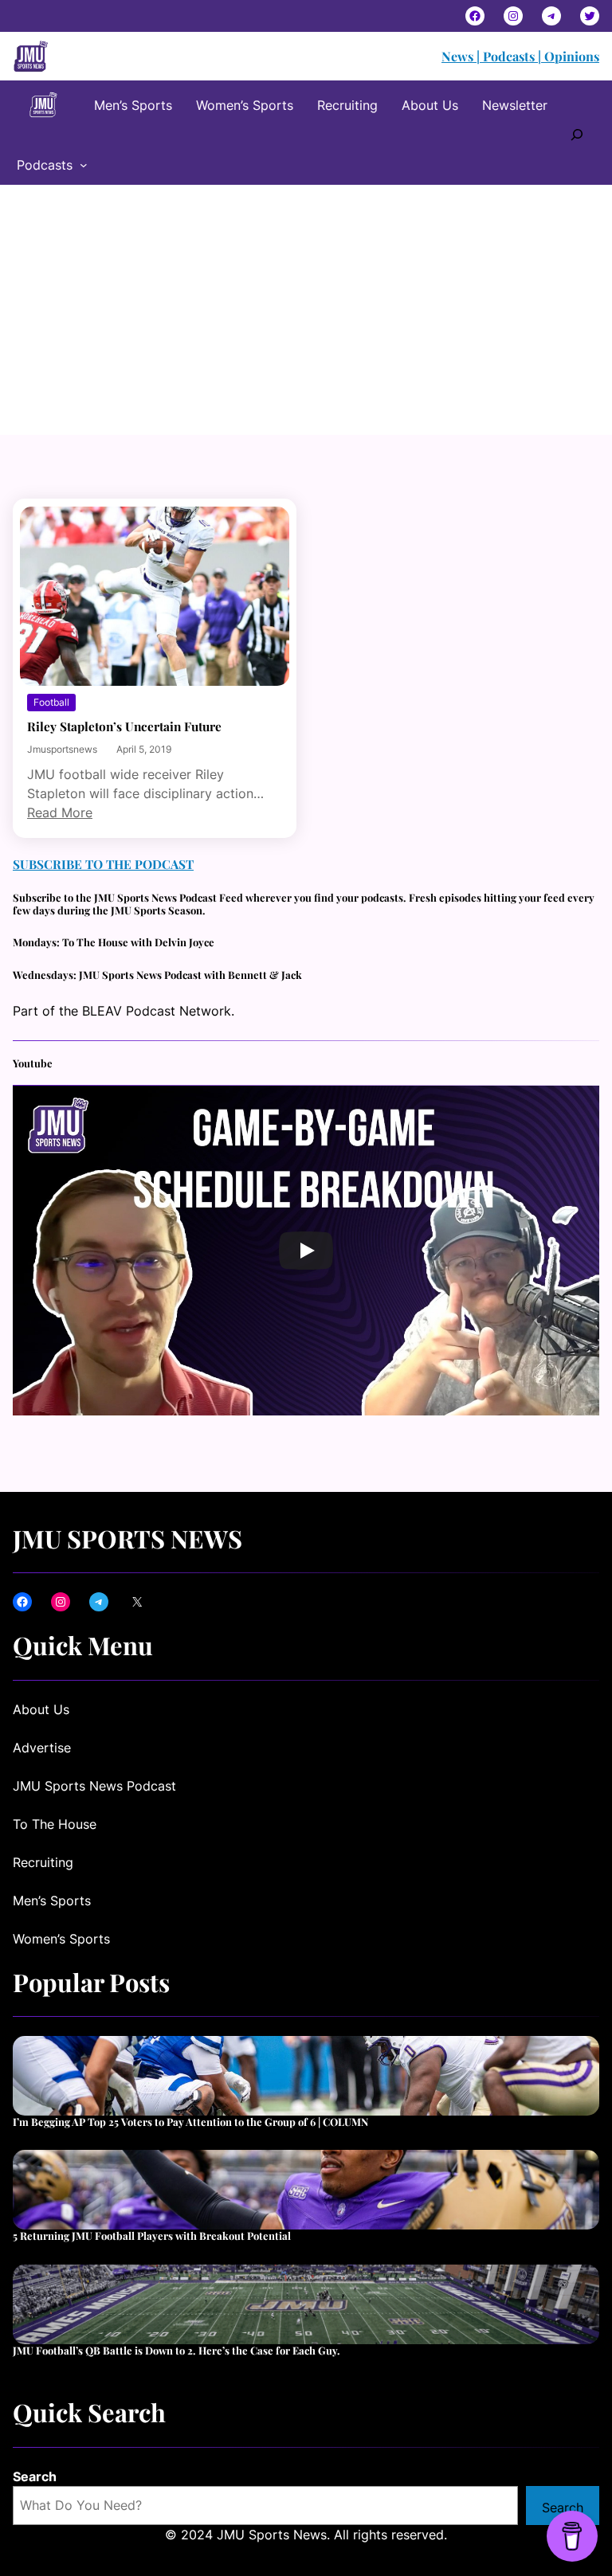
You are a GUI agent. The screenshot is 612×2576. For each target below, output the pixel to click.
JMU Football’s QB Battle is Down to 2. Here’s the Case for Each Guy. (177, 2351)
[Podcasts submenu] (84, 165)
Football (51, 702)
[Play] (306, 1251)
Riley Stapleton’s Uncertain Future (124, 726)
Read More (60, 812)
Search (35, 2476)
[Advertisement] (306, 315)
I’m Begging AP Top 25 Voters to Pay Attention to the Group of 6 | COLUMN (190, 2122)
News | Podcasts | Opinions (520, 56)
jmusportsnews (62, 749)
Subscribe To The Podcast (103, 864)
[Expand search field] (577, 133)
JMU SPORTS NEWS (127, 1539)
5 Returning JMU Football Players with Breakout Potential (152, 2236)
